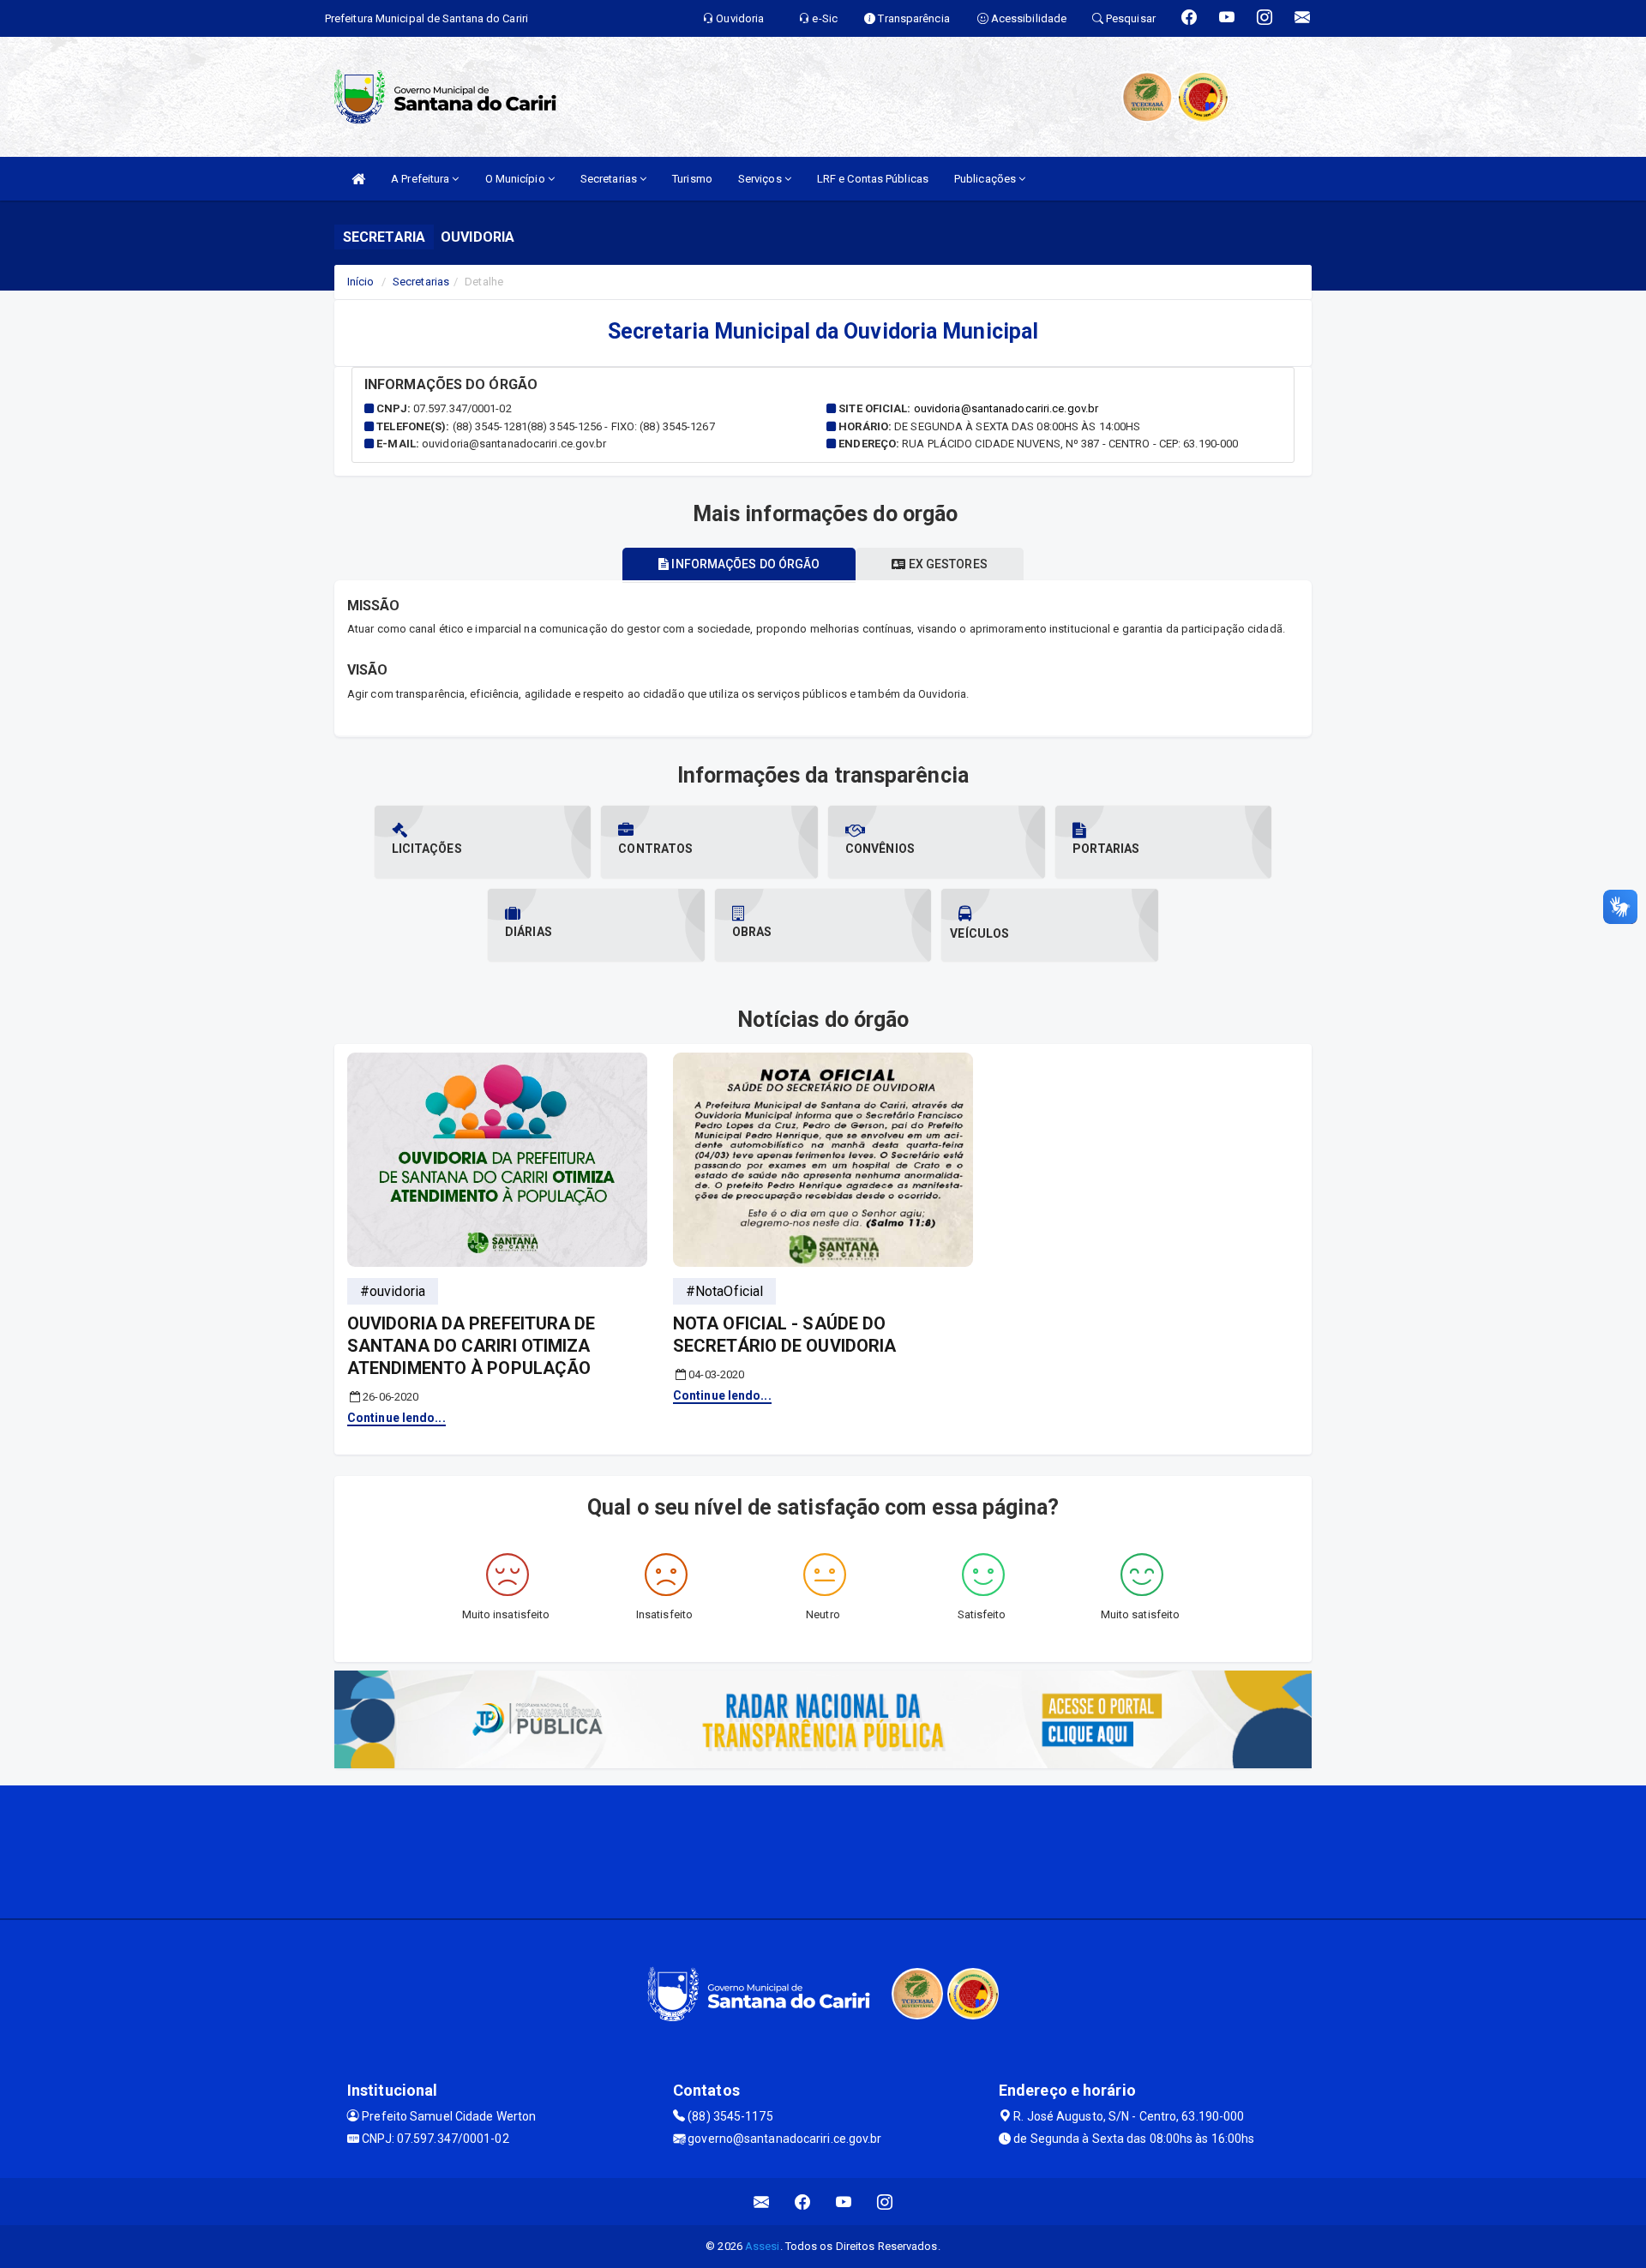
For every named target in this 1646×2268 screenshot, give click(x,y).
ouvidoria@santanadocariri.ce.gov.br (1006, 408)
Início (361, 282)
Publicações (986, 179)
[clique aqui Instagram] (885, 2202)
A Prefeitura (421, 179)
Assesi (763, 2246)
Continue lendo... (396, 1418)
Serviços (761, 179)
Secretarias (610, 179)
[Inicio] (358, 179)
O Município (517, 179)
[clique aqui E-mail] (762, 2202)
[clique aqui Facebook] (803, 2202)
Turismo (692, 179)
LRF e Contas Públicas (873, 179)
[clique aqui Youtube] (844, 2202)
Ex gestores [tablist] (947, 564)
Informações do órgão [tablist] (744, 564)
